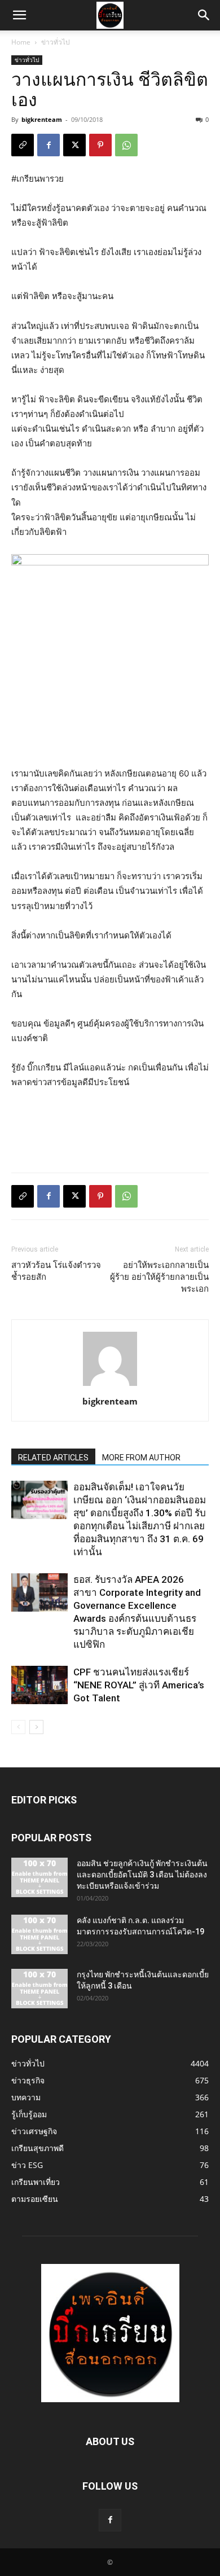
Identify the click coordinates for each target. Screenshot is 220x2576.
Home (21, 42)
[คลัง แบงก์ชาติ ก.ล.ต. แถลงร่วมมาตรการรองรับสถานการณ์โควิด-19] (39, 1934)
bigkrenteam (42, 119)
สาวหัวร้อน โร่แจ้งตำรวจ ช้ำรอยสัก (56, 1271)
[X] (74, 145)
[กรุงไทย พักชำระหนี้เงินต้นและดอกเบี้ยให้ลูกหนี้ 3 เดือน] (39, 1989)
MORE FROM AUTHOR (141, 1458)
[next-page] (36, 1727)
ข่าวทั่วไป (56, 42)
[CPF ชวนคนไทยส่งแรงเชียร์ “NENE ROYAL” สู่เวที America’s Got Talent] (39, 1685)
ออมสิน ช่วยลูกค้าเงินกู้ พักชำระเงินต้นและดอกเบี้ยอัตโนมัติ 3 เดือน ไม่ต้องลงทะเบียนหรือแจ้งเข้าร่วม (142, 1875)
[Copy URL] (23, 145)
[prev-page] (18, 1727)
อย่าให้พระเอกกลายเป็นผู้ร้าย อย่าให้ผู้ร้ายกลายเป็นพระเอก (159, 1277)
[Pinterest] (100, 145)
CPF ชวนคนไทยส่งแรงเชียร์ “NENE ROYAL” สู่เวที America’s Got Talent (139, 1685)
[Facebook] (49, 145)
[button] (19, 15)
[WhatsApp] (126, 145)
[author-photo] (110, 1386)
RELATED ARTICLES (53, 1458)
